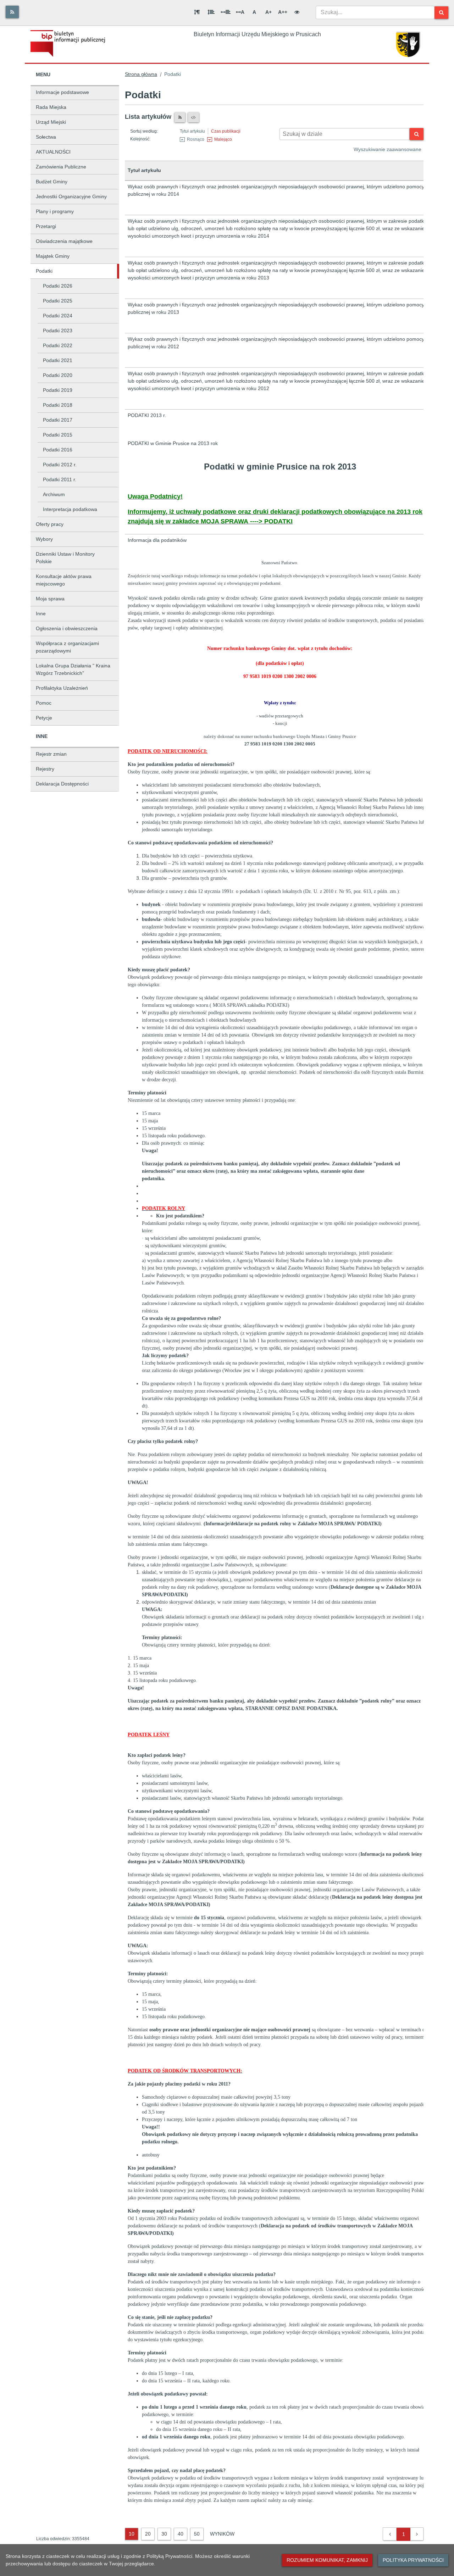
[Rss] (12, 12)
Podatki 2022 (58, 345)
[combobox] (375, 12)
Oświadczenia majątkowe (64, 241)
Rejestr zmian (51, 754)
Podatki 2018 (58, 405)
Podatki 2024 (58, 316)
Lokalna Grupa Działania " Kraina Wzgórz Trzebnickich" (73, 669)
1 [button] (404, 2534)
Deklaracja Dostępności (62, 784)
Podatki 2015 (58, 435)
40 (181, 2534)
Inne (41, 614)
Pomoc (44, 703)
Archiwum (54, 494)
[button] (390, 2534)
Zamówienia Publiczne (61, 167)
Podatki (44, 271)
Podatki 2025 (58, 301)
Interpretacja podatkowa (70, 509)
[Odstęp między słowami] (226, 12)
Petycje (44, 718)
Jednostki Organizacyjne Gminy (71, 196)
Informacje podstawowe (62, 92)
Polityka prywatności (413, 2560)
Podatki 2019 (58, 390)
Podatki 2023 (58, 331)
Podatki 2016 (58, 450)
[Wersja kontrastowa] (297, 12)
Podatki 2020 (58, 375)
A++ (283, 12)
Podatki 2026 (58, 286)
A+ (268, 12)
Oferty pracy (50, 524)
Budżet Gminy (52, 182)
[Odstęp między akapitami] (197, 12)
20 (148, 2534)
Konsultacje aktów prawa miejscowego (64, 580)
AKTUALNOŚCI (53, 152)
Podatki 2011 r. (60, 479)
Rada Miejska (51, 107)
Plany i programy (55, 211)
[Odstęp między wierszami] (211, 12)
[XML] (193, 117)
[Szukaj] (441, 13)
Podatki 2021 (58, 360)
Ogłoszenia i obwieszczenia (67, 628)
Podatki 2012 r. (60, 465)
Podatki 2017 (58, 420)
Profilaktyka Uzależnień (62, 688)
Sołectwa (46, 137)
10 (132, 2534)
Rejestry (45, 769)
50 (197, 2534)
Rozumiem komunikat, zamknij (327, 2560)
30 (164, 2534)
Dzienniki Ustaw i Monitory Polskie (65, 558)
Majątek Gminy (53, 256)
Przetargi (46, 226)
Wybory (44, 539)
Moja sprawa (50, 599)
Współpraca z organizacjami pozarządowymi (67, 647)
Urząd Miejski (51, 122)
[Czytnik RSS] (180, 117)
